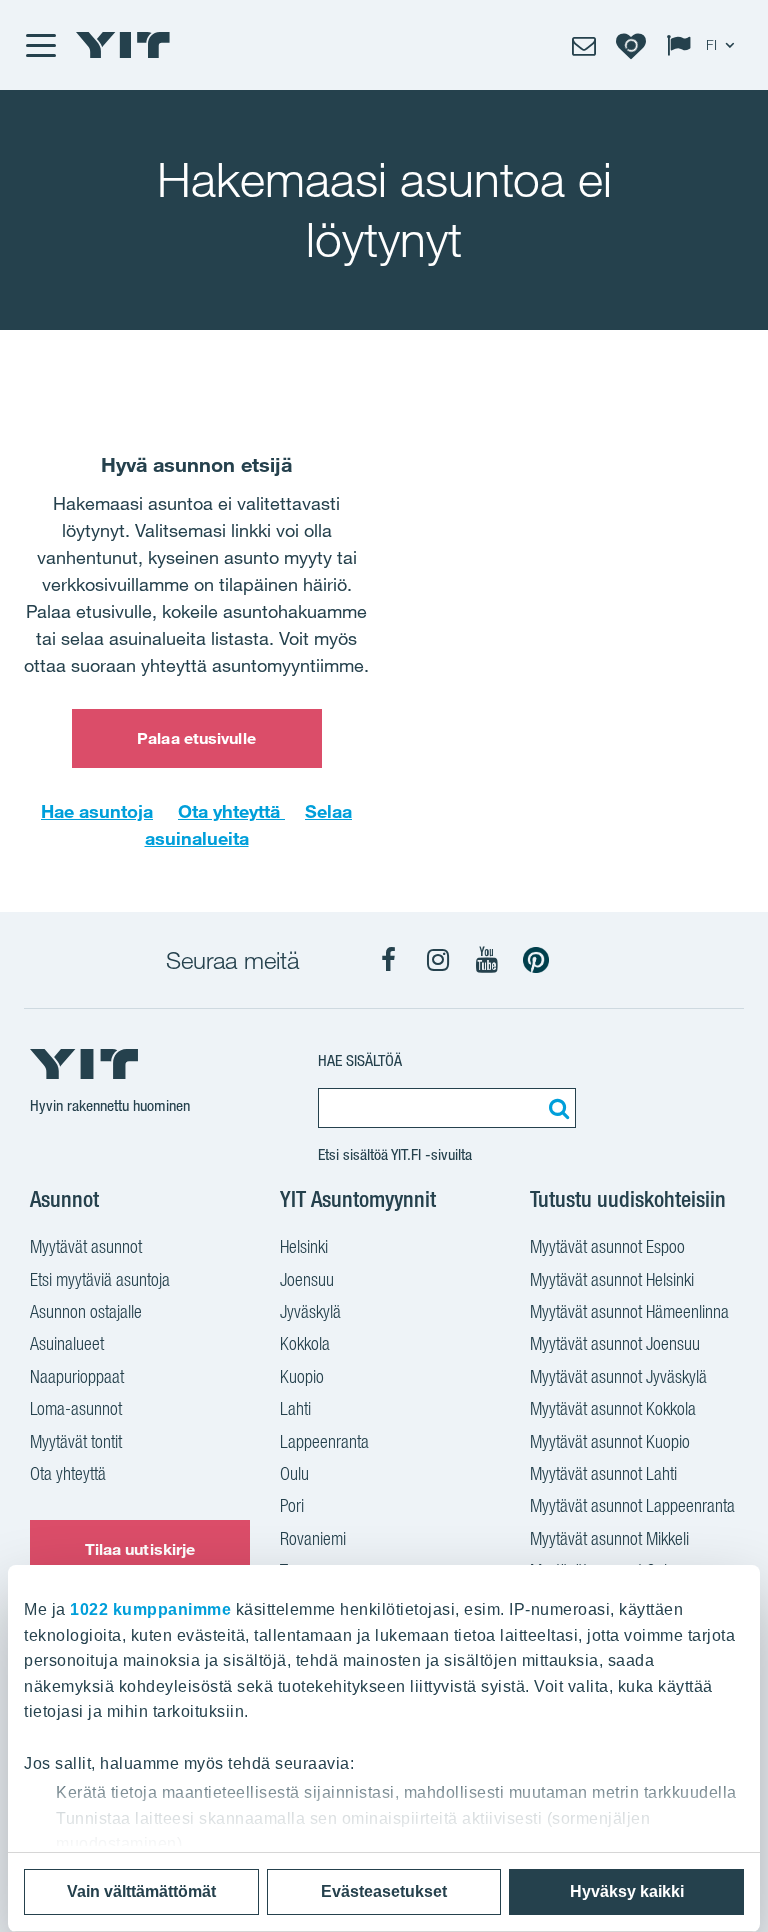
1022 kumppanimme (150, 1609)
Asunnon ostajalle (86, 1311)
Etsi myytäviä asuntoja (100, 1279)
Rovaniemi (313, 1538)
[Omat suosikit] (631, 45)
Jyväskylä (310, 1311)
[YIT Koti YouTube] (487, 960)
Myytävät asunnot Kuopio (610, 1441)
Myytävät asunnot (86, 1246)
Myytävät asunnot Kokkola (613, 1408)
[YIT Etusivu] (123, 45)
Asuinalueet (67, 1343)
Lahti (295, 1408)
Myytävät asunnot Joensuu (615, 1343)
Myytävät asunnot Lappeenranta (632, 1505)
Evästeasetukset (384, 1891)
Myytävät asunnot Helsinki (612, 1279)
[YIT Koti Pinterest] (536, 960)
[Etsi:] (556, 1108)
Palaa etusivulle (196, 738)
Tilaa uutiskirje (140, 1549)
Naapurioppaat (77, 1376)
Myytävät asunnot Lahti (603, 1473)
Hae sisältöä (360, 1060)
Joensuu (307, 1279)
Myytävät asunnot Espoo (607, 1246)
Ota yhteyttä (231, 811)
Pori (292, 1505)
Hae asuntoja (97, 811)
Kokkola (305, 1343)
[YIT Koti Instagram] (438, 960)
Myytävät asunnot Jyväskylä (618, 1376)
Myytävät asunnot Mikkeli (609, 1538)
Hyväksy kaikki (627, 1891)
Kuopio (302, 1376)
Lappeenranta (324, 1441)
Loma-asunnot (76, 1408)
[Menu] (40, 45)
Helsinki (304, 1246)
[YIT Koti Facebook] (389, 960)
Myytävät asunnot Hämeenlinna (629, 1311)
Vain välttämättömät (141, 1891)
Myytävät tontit (76, 1441)
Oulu (294, 1473)
